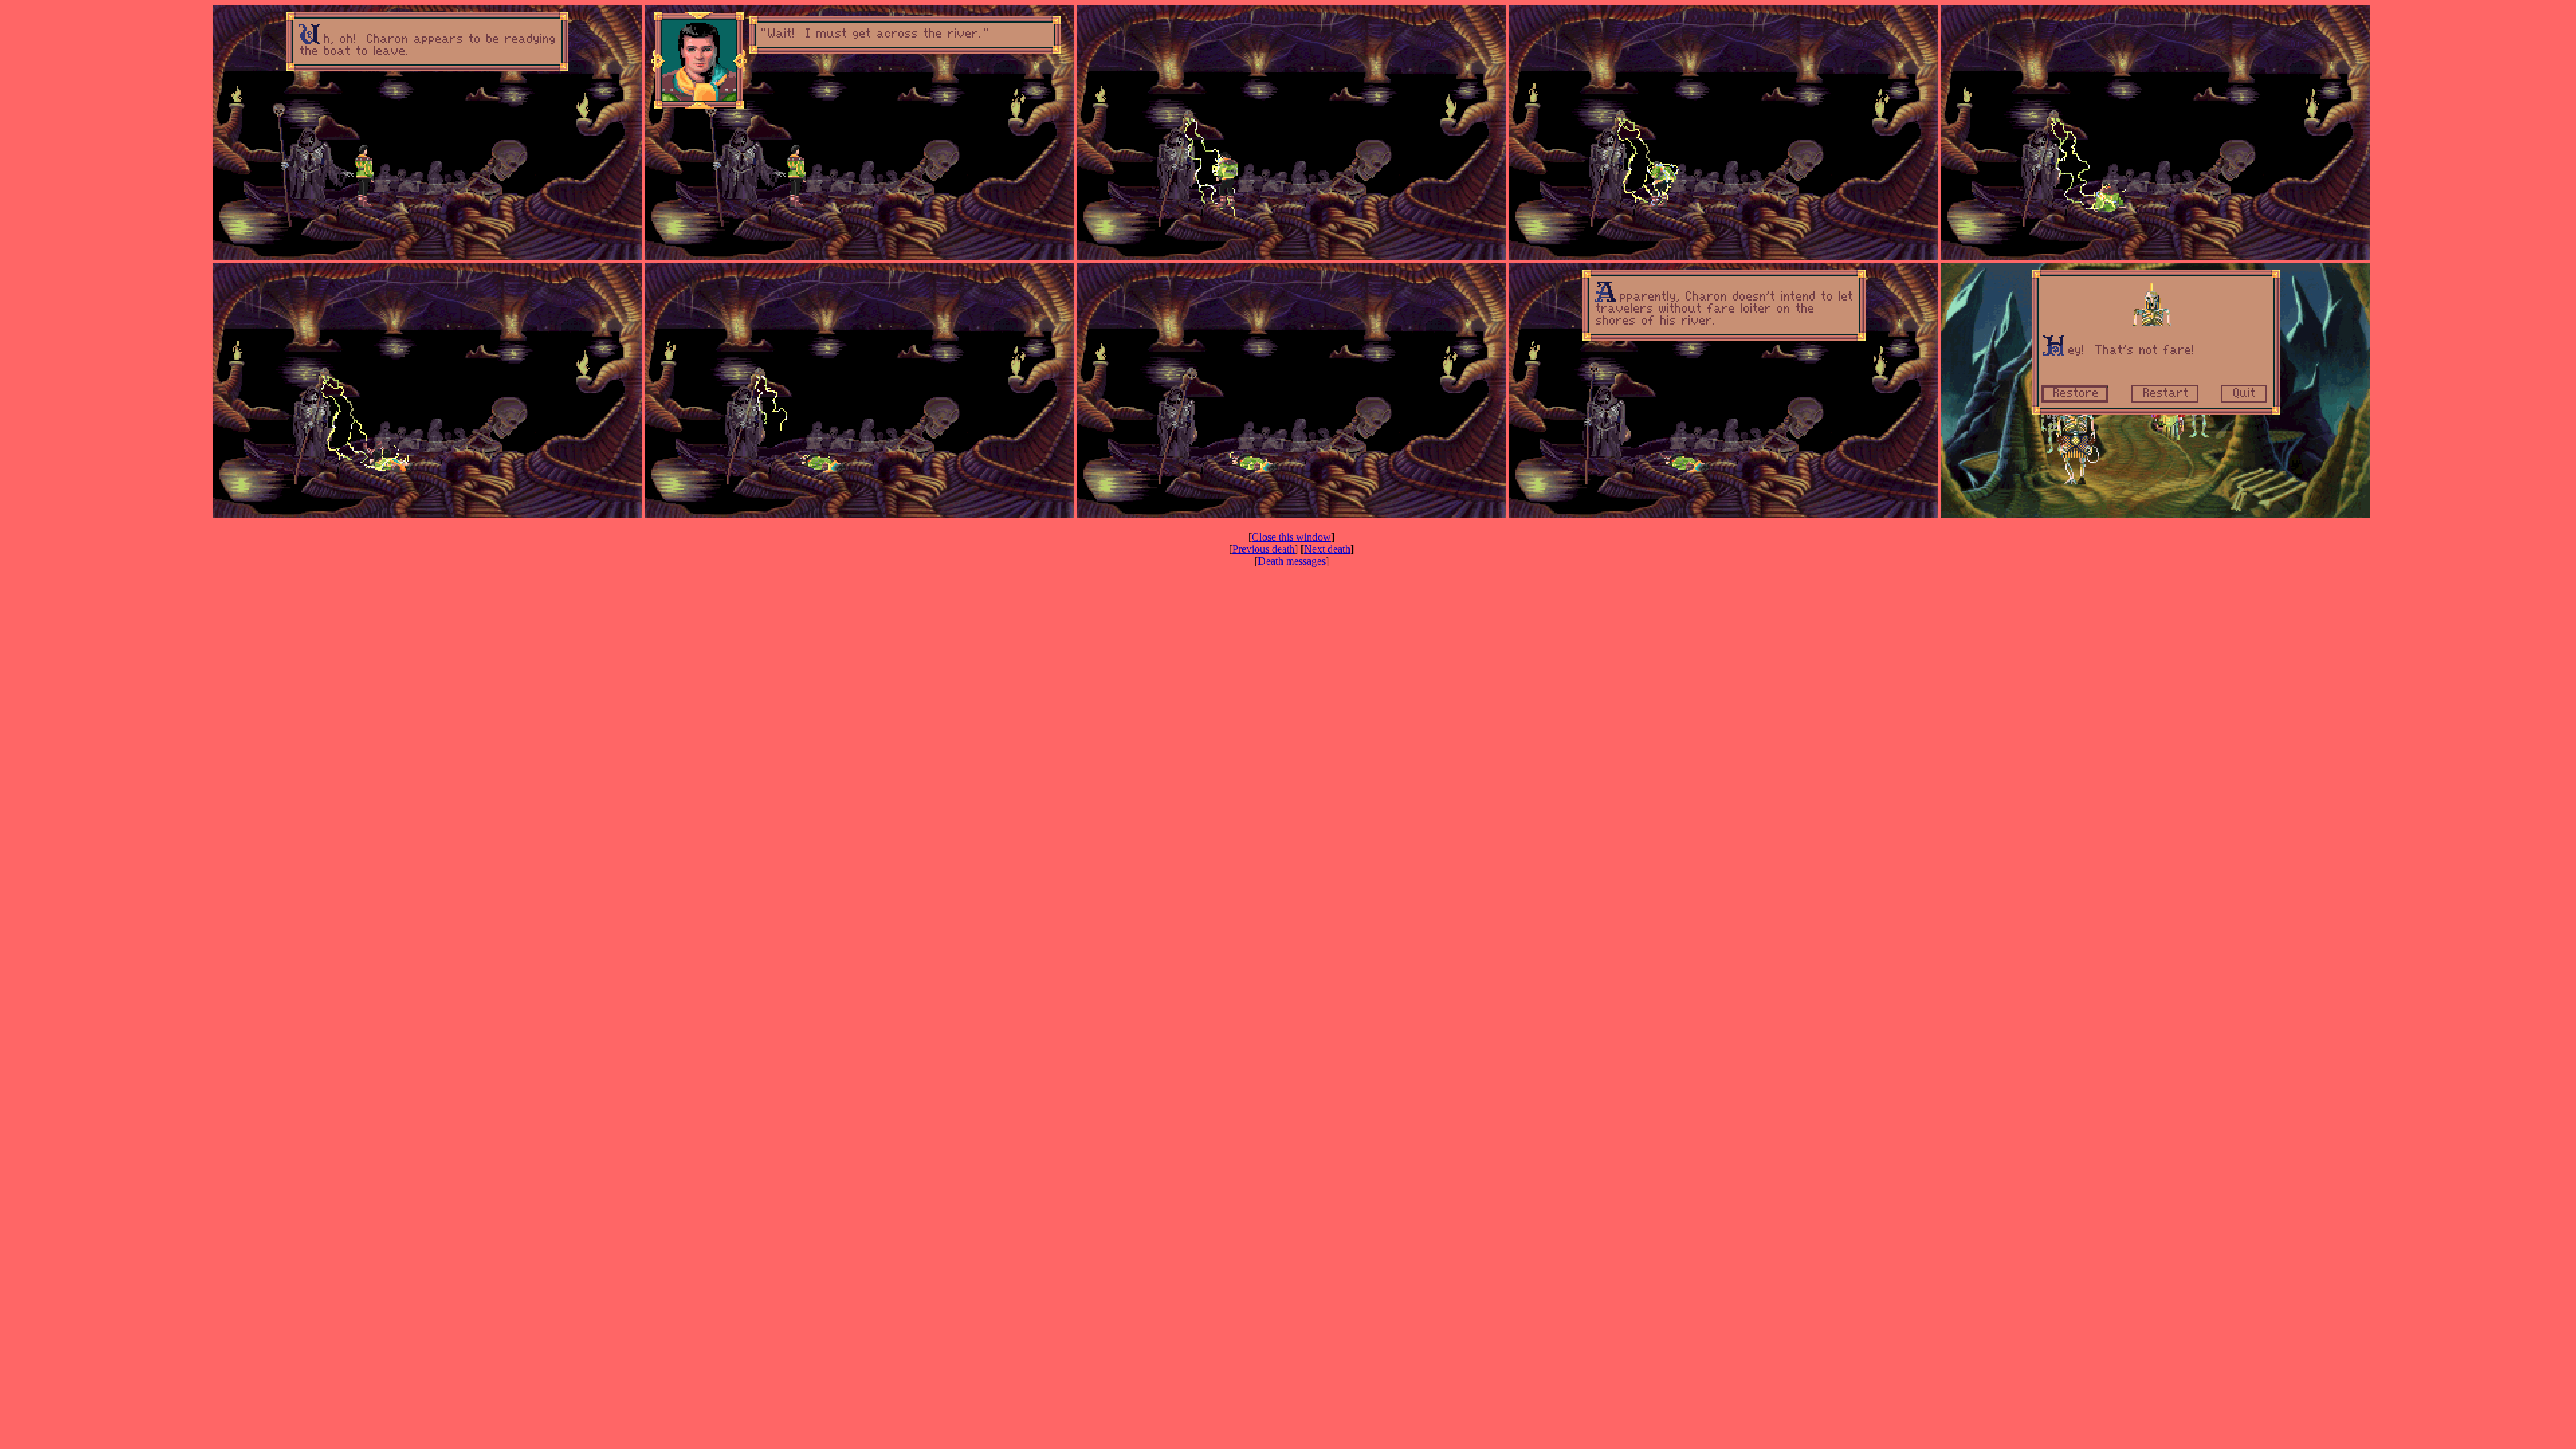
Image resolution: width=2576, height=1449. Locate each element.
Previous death (1264, 549)
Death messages (1292, 561)
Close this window (1291, 537)
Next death (1327, 549)
